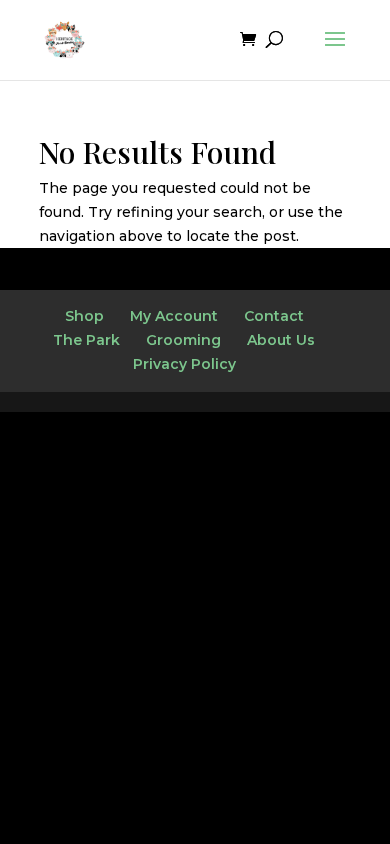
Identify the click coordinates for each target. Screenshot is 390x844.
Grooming (183, 340)
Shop (84, 316)
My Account (174, 316)
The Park (86, 340)
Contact (274, 316)
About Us (281, 340)
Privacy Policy (184, 364)
